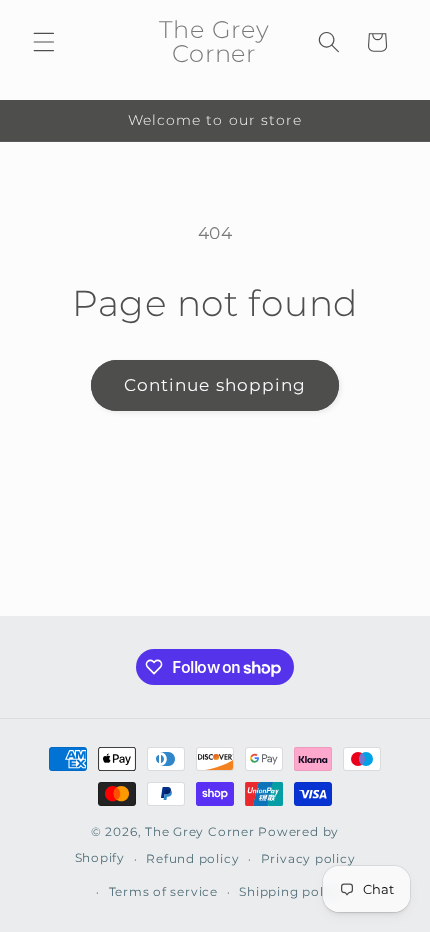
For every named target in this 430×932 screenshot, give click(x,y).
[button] (44, 42)
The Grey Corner (200, 831)
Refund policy (192, 858)
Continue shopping (215, 385)
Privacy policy (308, 858)
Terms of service (163, 891)
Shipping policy (291, 891)
